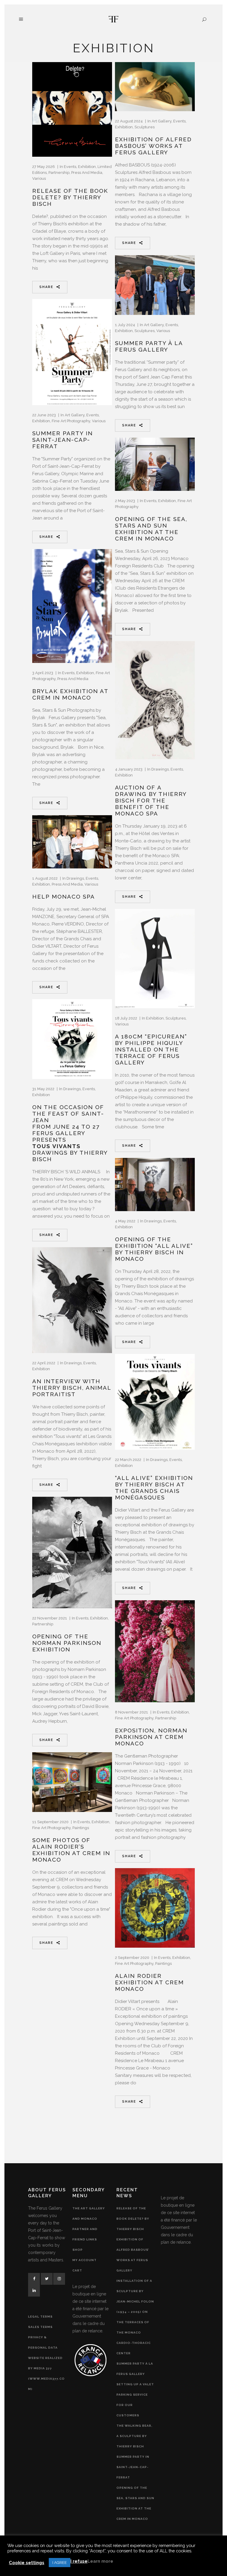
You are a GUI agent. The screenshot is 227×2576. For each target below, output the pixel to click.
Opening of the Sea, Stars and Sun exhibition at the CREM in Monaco (151, 529)
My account (85, 2260)
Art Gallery (162, 121)
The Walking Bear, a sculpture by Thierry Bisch (134, 2436)
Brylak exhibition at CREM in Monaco (70, 694)
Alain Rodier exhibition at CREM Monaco (149, 1982)
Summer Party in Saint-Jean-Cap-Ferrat (63, 440)
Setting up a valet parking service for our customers (135, 2400)
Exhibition (87, 167)
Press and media (87, 173)
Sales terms (40, 2327)
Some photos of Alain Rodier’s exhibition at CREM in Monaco (71, 1850)
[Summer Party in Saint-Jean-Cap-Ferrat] (72, 352)
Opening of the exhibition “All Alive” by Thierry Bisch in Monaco (154, 1249)
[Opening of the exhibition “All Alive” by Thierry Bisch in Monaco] (155, 1185)
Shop (78, 2250)
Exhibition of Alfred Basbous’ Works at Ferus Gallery (153, 146)
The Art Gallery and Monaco (89, 2213)
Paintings (81, 1828)
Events (70, 167)
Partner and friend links (85, 2234)
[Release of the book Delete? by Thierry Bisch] (72, 109)
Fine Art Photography (71, 421)
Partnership (59, 173)
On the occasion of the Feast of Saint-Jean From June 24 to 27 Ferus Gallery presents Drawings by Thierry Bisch (70, 1133)
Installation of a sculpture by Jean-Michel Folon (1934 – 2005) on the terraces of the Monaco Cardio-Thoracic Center (135, 2317)
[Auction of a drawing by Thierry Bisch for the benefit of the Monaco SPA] (155, 700)
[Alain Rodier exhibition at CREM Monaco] (155, 1908)
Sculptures (145, 127)
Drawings (160, 769)
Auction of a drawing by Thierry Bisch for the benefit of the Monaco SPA (151, 800)
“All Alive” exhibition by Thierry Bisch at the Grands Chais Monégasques (154, 1488)
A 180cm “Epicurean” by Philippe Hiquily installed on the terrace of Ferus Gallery (151, 1049)
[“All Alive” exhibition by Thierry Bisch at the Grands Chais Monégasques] (155, 1402)
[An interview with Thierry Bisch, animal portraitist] (72, 1300)
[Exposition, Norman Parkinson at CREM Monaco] (155, 1651)
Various (39, 178)
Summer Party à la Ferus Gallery (149, 346)
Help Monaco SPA (64, 897)
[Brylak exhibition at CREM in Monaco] (72, 606)
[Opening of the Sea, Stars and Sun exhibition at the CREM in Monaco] (155, 464)
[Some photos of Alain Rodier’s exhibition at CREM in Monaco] (72, 1782)
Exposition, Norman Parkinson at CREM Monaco (151, 1737)
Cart (77, 2270)
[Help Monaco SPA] (72, 842)
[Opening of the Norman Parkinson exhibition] (72, 1552)
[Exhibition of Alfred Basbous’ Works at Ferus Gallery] (155, 87)
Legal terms (40, 2317)
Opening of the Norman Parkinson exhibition (67, 1643)
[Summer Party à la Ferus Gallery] (155, 285)
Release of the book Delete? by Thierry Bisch (70, 197)
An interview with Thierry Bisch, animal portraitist (72, 1388)
